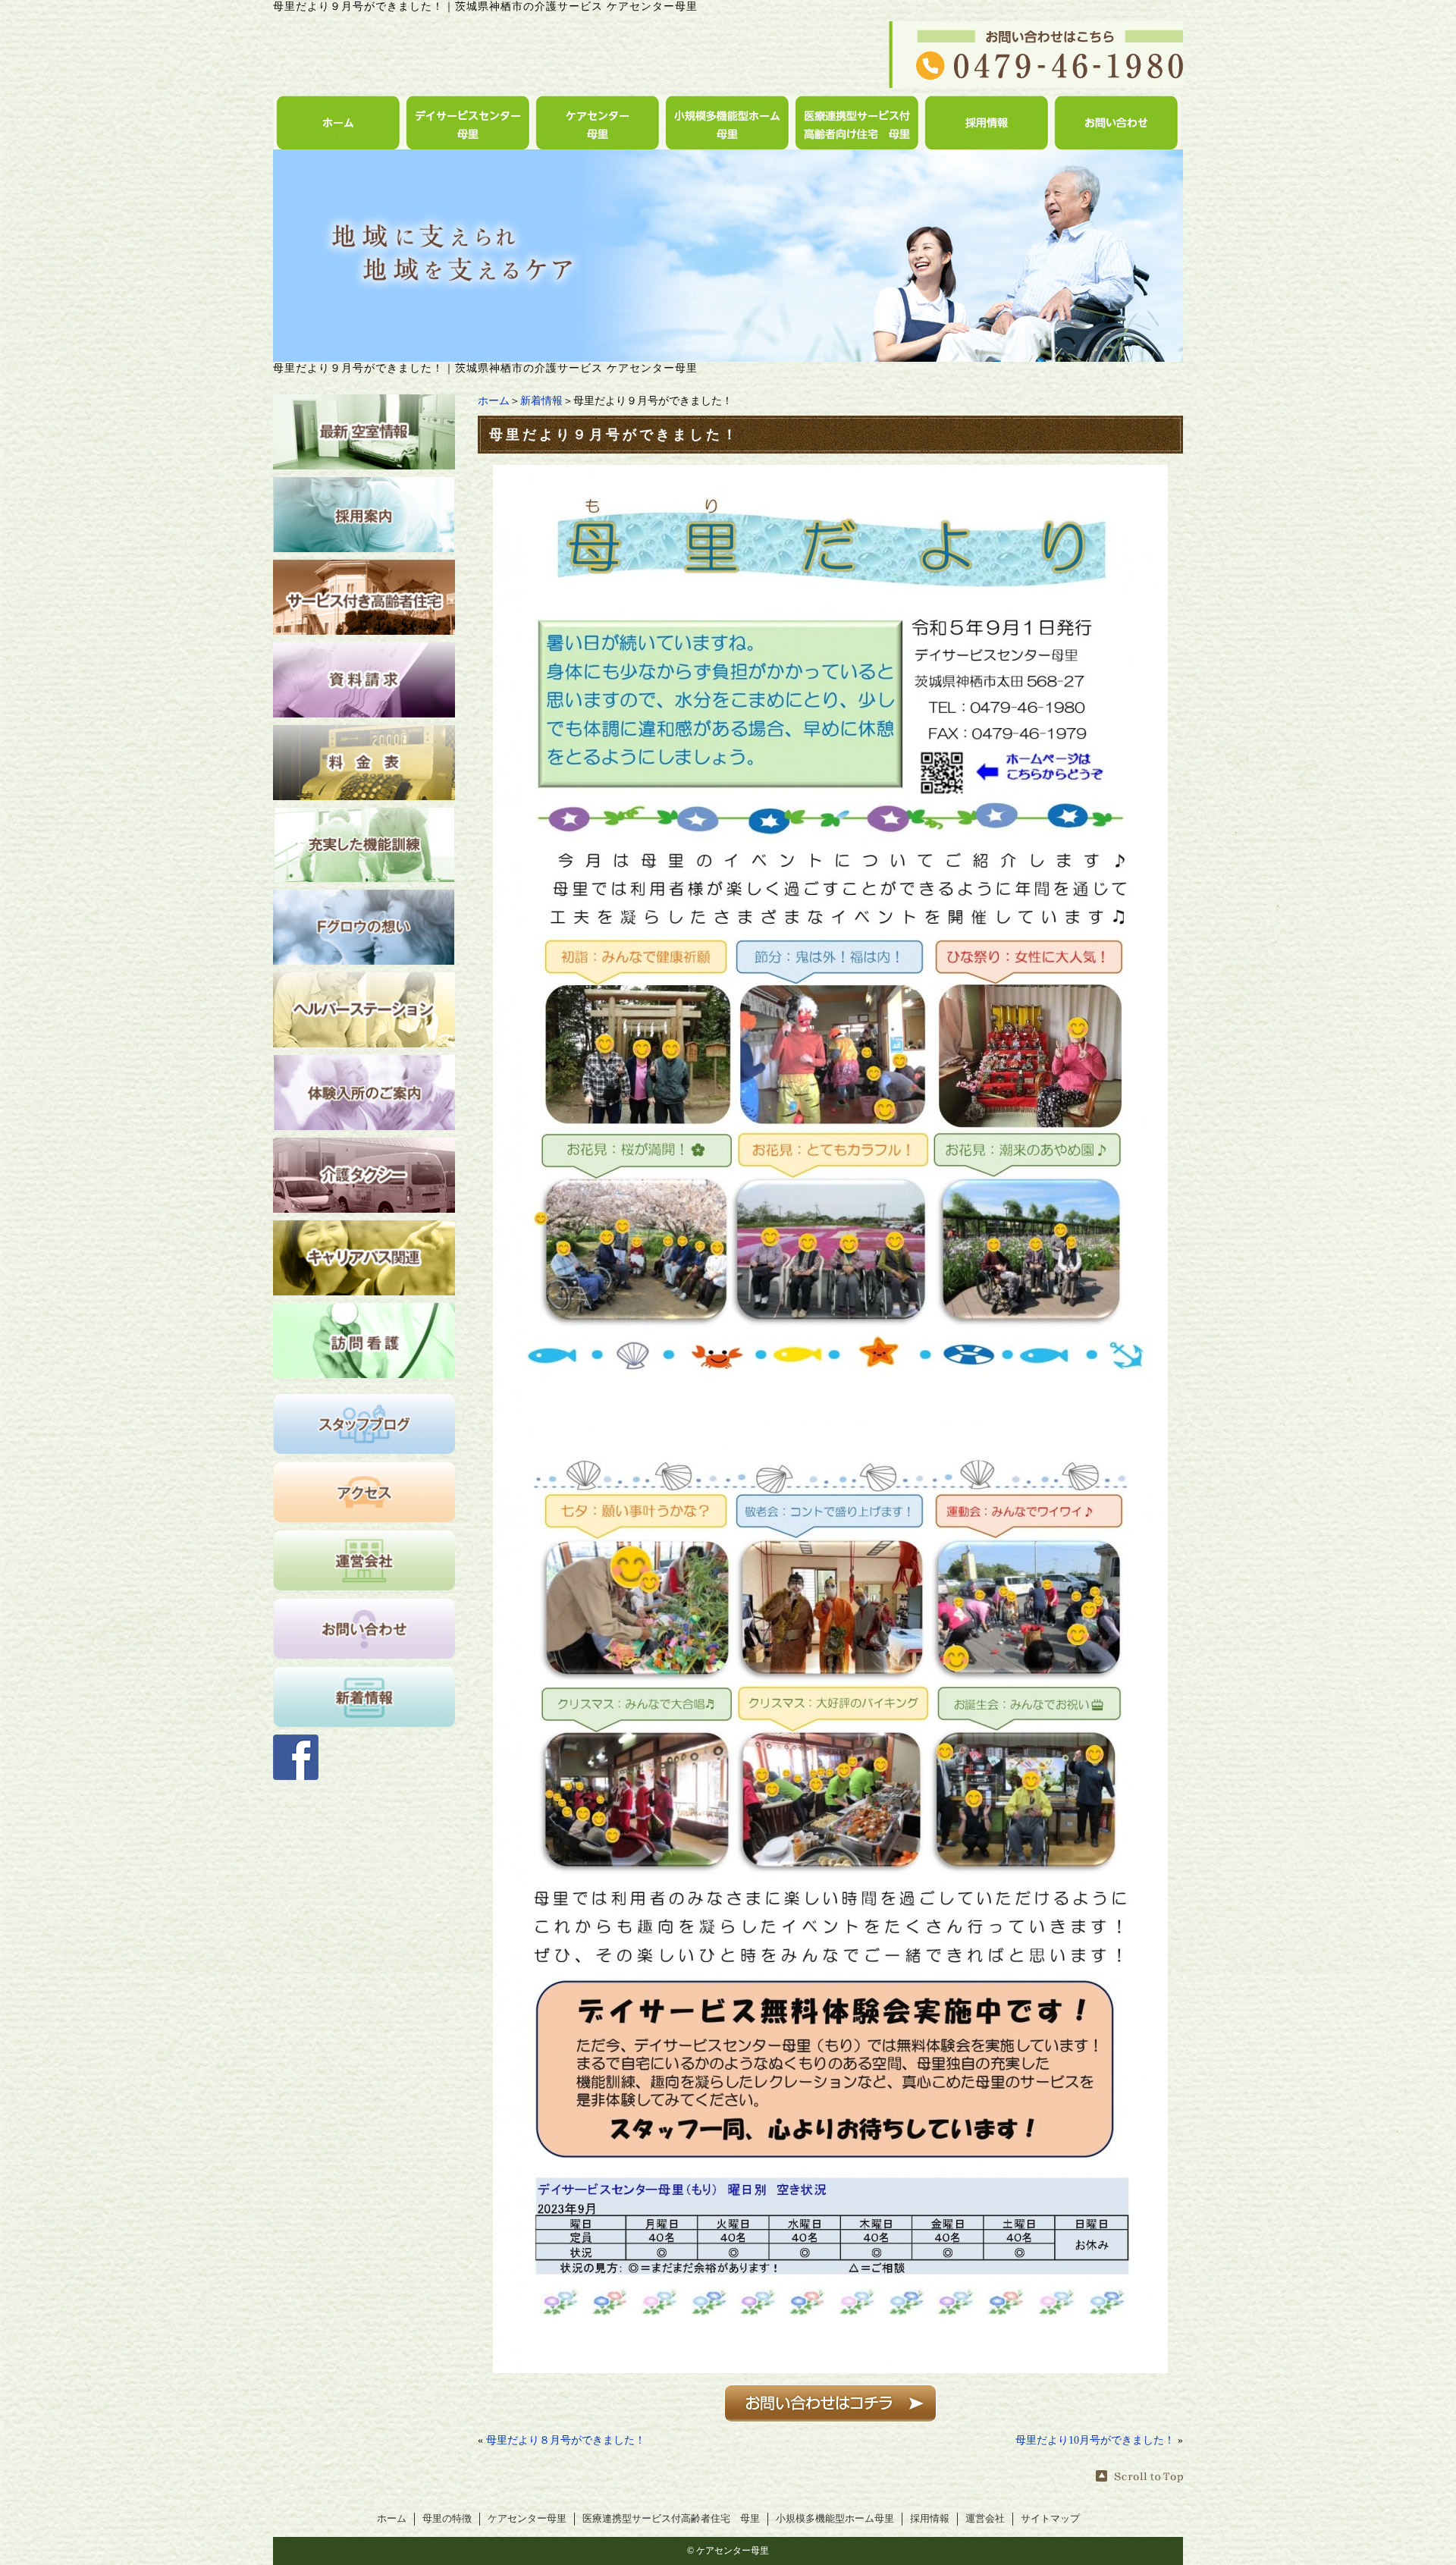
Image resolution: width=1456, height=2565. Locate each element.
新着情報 (541, 401)
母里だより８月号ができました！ (566, 2440)
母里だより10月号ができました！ (1095, 2440)
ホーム (494, 401)
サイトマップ (1050, 2519)
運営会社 (985, 2519)
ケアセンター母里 (527, 2519)
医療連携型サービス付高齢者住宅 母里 (671, 2519)
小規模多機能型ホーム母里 (835, 2519)
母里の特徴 (447, 2519)
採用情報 (930, 2519)
